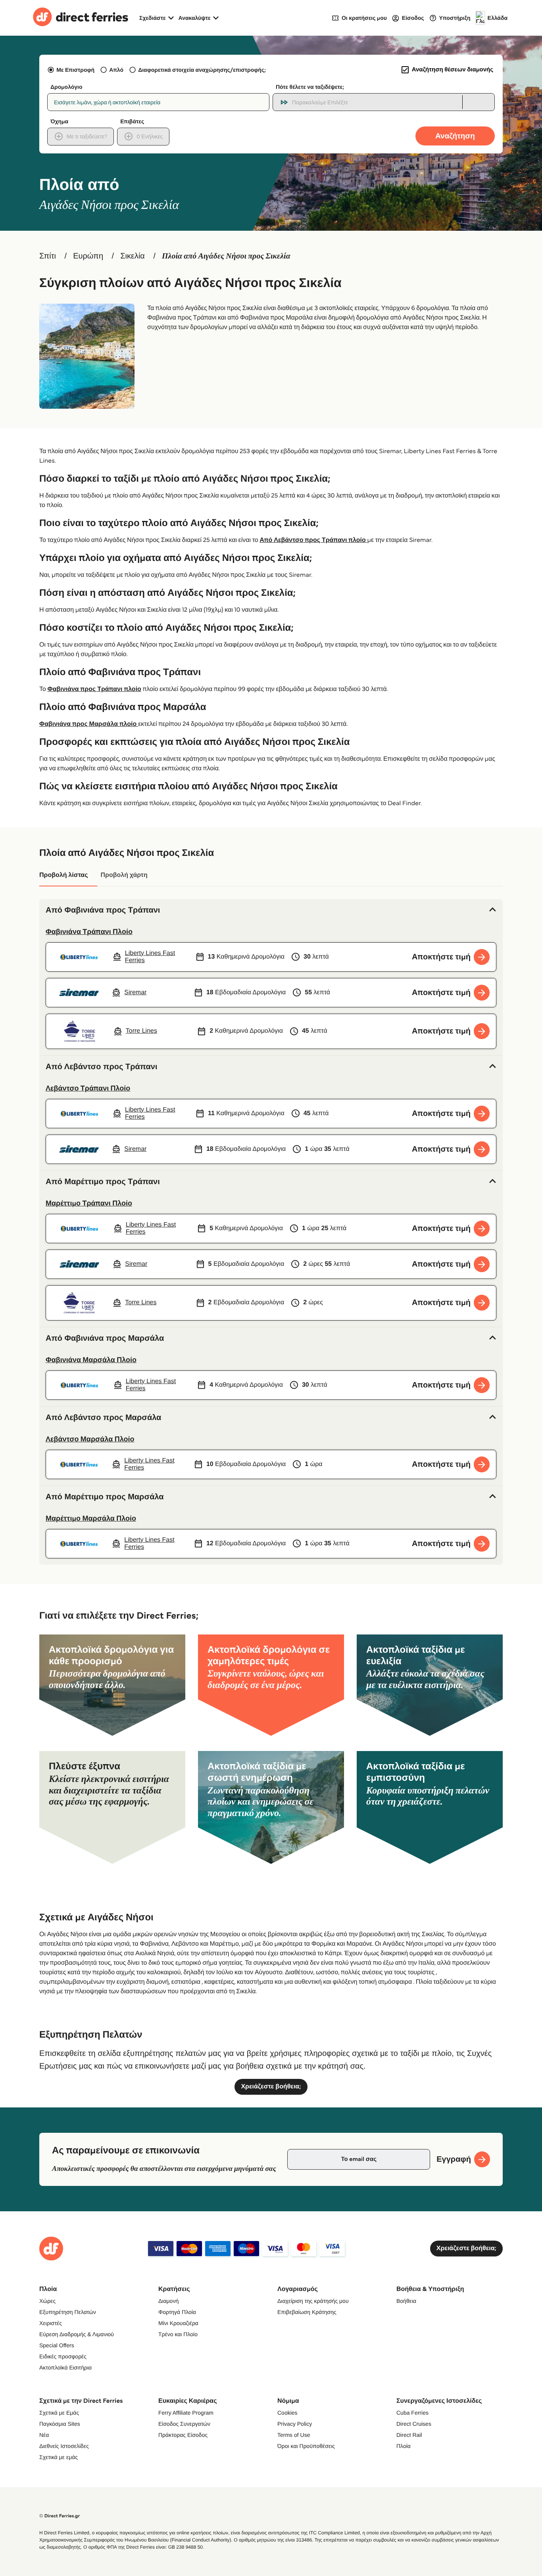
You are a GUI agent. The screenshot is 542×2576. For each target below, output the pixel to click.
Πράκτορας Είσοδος (183, 2435)
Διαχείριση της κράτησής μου (313, 2301)
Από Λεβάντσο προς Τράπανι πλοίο (313, 540)
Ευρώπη (88, 256)
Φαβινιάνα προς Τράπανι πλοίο (94, 689)
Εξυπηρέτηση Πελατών (68, 2312)
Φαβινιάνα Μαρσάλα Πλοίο (91, 1360)
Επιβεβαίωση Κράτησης (307, 2312)
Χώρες (47, 2301)
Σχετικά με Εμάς (59, 2413)
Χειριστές (51, 2323)
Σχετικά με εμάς (59, 2457)
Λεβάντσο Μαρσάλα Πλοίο (90, 1439)
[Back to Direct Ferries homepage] (81, 18)
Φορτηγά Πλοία (177, 2312)
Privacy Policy (295, 2424)
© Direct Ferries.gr (60, 2516)
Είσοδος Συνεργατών (184, 2424)
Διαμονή (168, 2301)
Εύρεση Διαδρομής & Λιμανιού (77, 2334)
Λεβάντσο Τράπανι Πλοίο (88, 1088)
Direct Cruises (414, 2424)
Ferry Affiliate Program (186, 2413)
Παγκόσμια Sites (60, 2424)
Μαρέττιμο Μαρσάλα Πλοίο (91, 1518)
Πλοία (404, 2446)
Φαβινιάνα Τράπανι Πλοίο (89, 932)
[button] (271, 910)
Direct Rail (409, 2435)
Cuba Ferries (412, 2413)
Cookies (287, 2413)
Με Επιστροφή (75, 70)
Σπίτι (48, 256)
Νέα (44, 2435)
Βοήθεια (406, 2301)
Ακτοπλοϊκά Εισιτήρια (65, 2367)
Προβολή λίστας (63, 875)
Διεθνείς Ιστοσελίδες (64, 2446)
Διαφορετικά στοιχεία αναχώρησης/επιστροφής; (202, 70)
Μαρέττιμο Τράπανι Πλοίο (89, 1203)
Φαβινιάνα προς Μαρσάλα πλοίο (89, 724)
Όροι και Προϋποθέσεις (306, 2446)
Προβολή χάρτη (124, 875)
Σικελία (133, 256)
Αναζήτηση (455, 136)
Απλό (116, 70)
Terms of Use (294, 2435)
